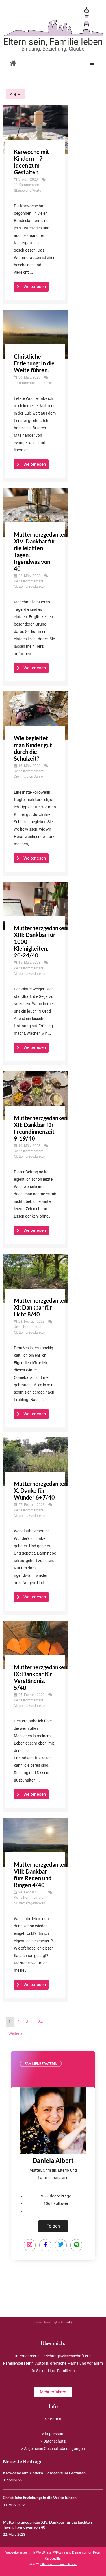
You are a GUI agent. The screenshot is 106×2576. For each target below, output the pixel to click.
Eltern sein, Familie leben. (59, 2564)
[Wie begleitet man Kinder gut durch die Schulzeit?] (35, 716)
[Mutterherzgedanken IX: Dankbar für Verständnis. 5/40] (35, 1645)
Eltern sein (47, 383)
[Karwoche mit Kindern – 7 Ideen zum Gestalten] (35, 129)
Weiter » (15, 2033)
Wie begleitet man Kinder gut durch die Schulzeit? (33, 748)
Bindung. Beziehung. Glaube (53, 49)
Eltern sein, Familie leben (53, 42)
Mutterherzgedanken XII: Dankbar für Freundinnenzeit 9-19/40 (41, 1128)
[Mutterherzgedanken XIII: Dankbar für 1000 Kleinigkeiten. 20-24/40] (35, 906)
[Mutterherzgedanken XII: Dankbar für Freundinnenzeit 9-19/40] (35, 1095)
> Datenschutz (53, 2441)
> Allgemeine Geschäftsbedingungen (53, 2449)
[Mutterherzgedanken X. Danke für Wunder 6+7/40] (35, 1461)
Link (68, 2322)
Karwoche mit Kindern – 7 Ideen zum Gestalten (32, 162)
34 (40, 2022)
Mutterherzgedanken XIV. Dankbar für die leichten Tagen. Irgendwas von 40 (47, 2525)
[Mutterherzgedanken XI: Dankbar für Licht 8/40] (35, 1278)
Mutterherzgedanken (30, 587)
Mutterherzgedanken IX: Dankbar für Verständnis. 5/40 (41, 1677)
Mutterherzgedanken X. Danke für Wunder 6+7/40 (41, 1490)
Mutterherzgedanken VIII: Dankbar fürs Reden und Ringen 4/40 (41, 1875)
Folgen (53, 2226)
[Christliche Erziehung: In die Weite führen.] (35, 334)
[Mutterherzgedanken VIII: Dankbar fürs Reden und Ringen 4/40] (35, 1842)
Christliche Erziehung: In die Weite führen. (34, 363)
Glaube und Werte (27, 191)
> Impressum (53, 2434)
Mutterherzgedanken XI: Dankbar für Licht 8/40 (41, 1307)
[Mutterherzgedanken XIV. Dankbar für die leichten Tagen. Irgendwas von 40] (35, 512)
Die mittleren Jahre (28, 777)
